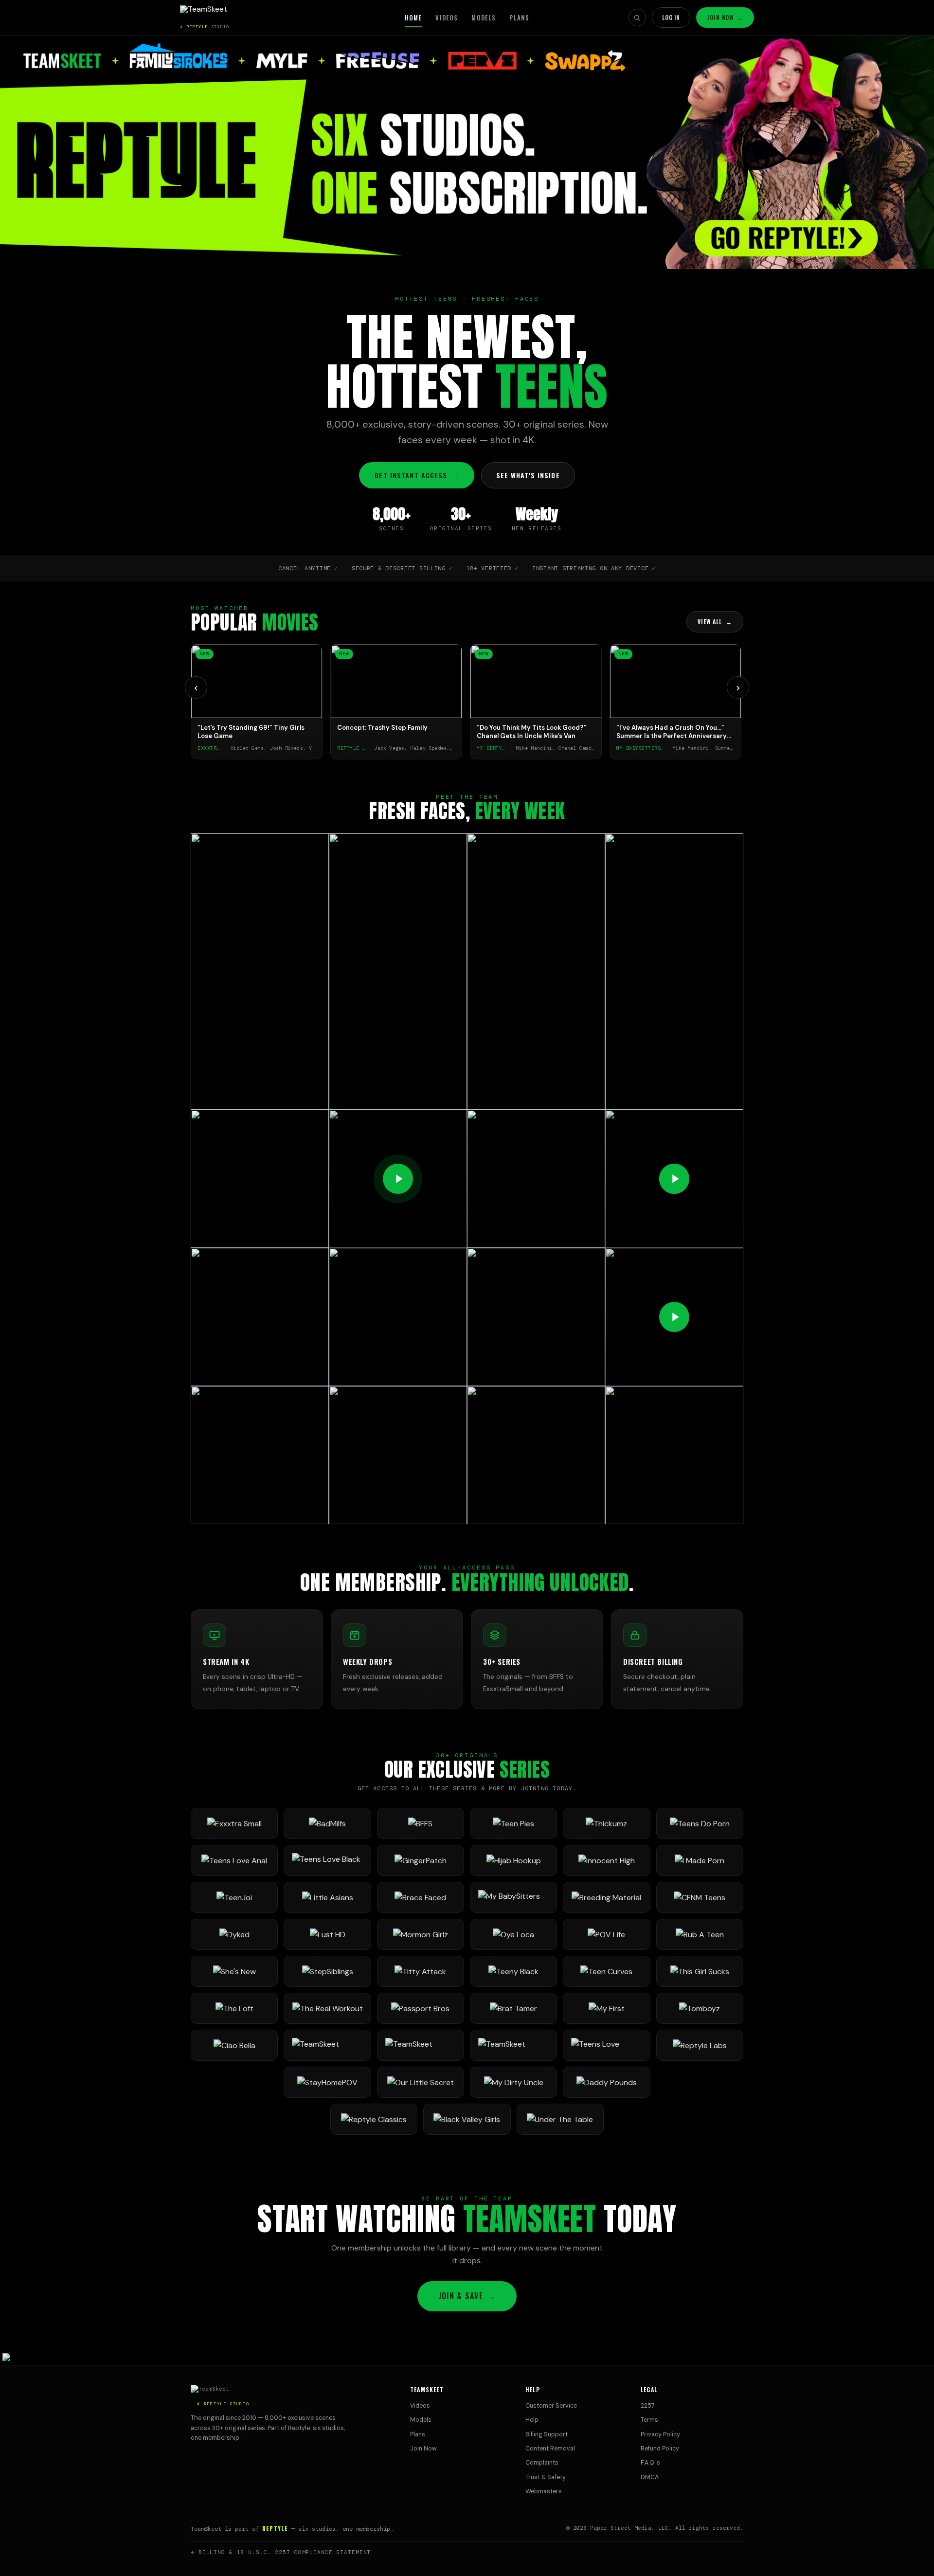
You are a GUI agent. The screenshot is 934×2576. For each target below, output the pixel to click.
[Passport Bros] (421, 2008)
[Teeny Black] (513, 1971)
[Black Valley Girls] (467, 2119)
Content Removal (550, 2449)
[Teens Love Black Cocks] (327, 1860)
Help (532, 2420)
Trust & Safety (546, 2477)
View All (715, 621)
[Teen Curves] (606, 1971)
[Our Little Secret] (421, 2082)
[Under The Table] (560, 2119)
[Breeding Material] (606, 1897)
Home (413, 18)
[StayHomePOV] (327, 2082)
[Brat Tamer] (513, 2008)
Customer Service (551, 2406)
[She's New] (234, 1971)
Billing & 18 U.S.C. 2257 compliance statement (285, 2552)
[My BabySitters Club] (513, 1897)
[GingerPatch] (421, 1860)
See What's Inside (528, 475)
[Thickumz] (606, 1823)
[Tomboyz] (700, 2008)
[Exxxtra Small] (234, 1823)
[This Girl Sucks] (700, 1971)
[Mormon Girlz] (421, 1934)
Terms (649, 2420)
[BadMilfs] (327, 1823)
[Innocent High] (606, 1860)
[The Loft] (234, 2008)
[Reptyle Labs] (700, 2045)
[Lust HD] (327, 1934)
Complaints (542, 2463)
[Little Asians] (327, 1897)
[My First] (606, 2008)
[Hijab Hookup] (513, 1860)
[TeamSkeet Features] (421, 2045)
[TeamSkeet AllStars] (513, 2045)
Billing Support (547, 2434)
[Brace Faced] (421, 1897)
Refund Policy (660, 2449)
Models (484, 18)
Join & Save (467, 2296)
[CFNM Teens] (700, 1897)
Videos (447, 18)
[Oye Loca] (513, 1934)
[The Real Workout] (327, 2008)
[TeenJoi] (234, 1897)
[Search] (637, 18)
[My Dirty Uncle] (513, 2082)
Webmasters (544, 2491)
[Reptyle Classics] (374, 2119)
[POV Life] (606, 1934)
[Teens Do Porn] (700, 1823)
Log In (671, 17)
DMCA (650, 2477)
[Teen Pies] (513, 1823)
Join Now (725, 17)
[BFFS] (421, 1823)
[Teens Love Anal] (234, 1860)
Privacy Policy (660, 2434)
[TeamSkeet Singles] (327, 2045)
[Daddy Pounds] (606, 2082)
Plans (519, 18)
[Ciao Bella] (234, 2045)
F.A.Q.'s (650, 2463)
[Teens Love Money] (606, 2045)
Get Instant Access (416, 475)
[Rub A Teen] (700, 1934)
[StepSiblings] (327, 1971)
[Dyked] (234, 1934)
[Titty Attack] (421, 1971)
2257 (648, 2406)
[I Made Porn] (700, 1860)
